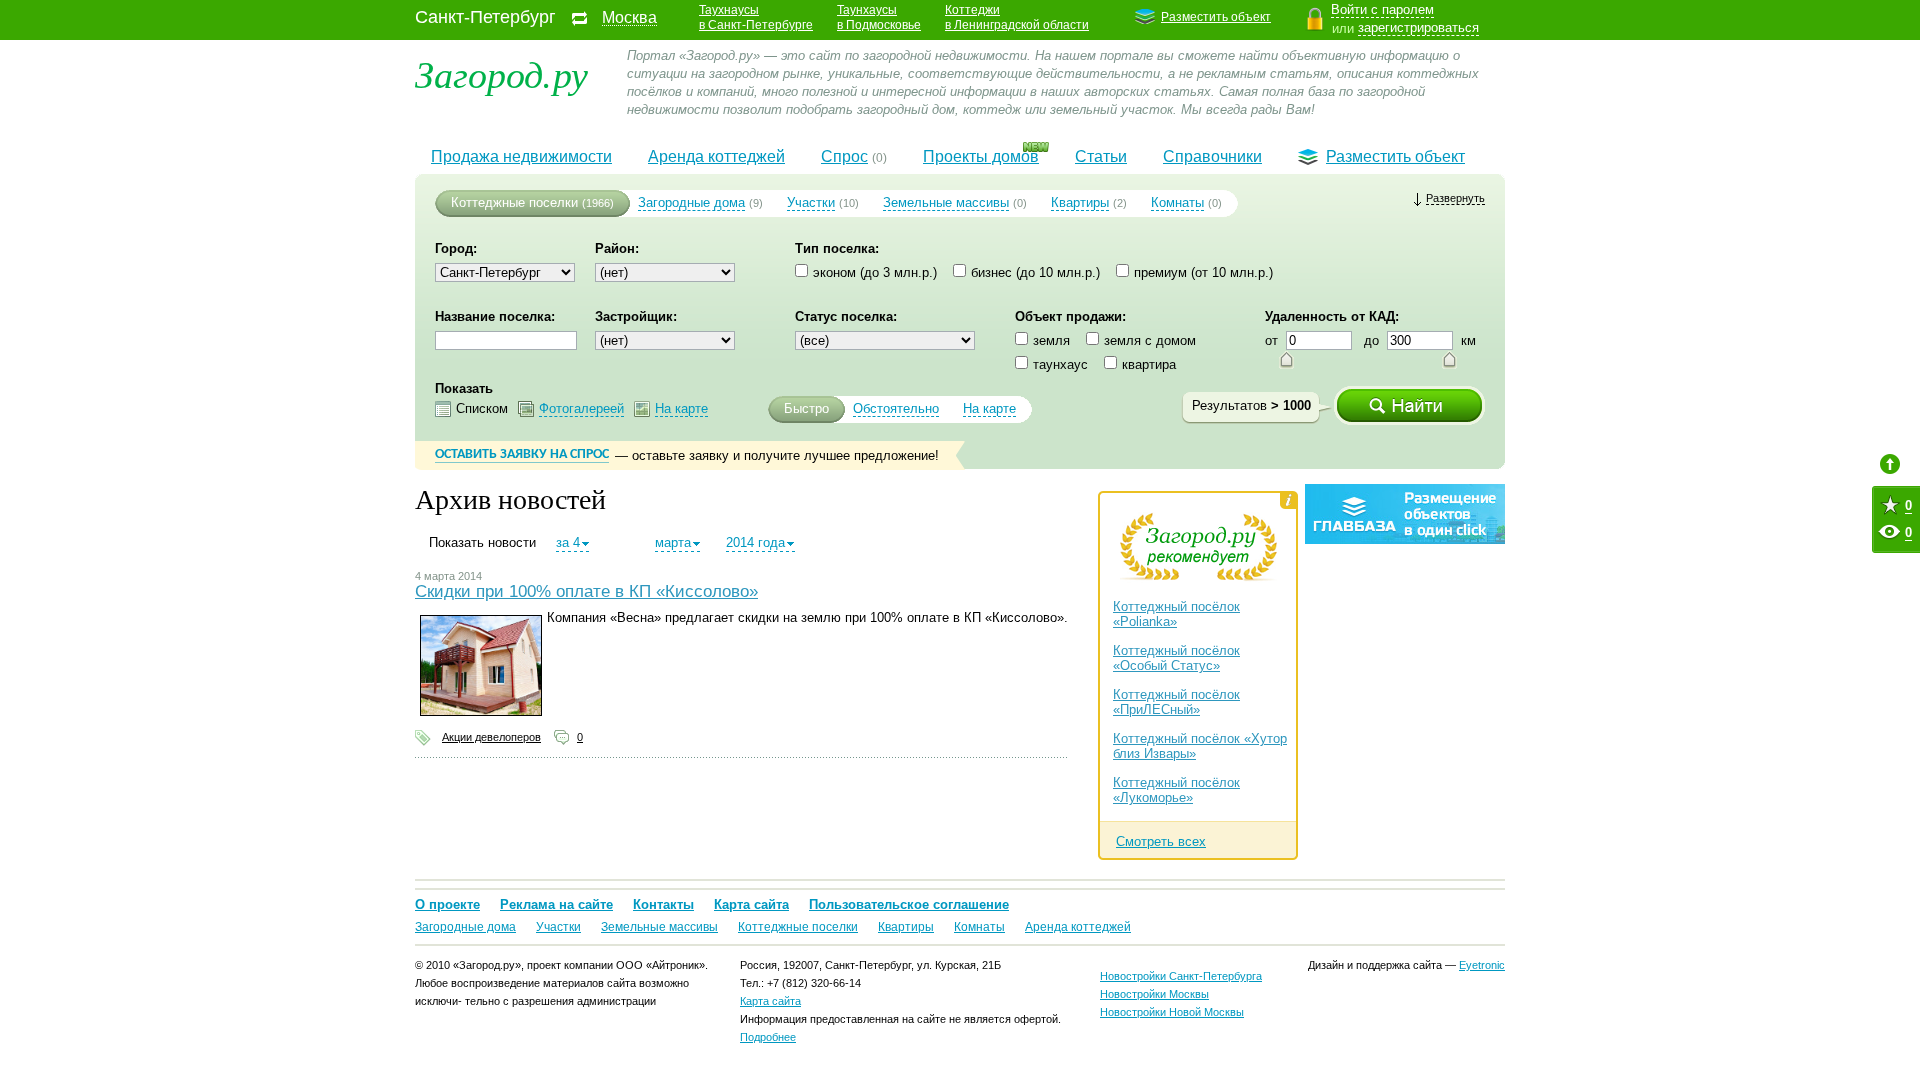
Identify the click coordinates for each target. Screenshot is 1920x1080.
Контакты (663, 904)
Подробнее (768, 1037)
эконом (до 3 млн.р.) (875, 272)
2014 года (755, 542)
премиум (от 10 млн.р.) (1203, 272)
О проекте (447, 904)
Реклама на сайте (556, 904)
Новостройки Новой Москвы (1172, 1012)
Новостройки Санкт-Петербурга (1181, 976)
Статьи (1101, 156)
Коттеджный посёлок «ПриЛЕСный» (1176, 702)
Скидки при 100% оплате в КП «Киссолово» (586, 591)
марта (673, 542)
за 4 (568, 542)
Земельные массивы (946, 202)
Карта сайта (751, 904)
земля (1051, 340)
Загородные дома (691, 202)
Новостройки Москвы (1154, 994)
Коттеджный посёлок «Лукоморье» (1176, 790)
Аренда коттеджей (716, 156)
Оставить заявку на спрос (522, 454)
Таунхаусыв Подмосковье (879, 17)
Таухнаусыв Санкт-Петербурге (756, 17)
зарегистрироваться (1418, 27)
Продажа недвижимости (521, 156)
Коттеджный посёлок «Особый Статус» (1176, 658)
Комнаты (1177, 202)
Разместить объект (1216, 17)
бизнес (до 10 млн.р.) (1035, 272)
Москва (629, 18)
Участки (811, 202)
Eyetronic (1482, 965)
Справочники (1212, 156)
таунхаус (1060, 364)
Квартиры (1080, 202)
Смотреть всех (1161, 841)
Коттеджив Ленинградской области (1017, 17)
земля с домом (1150, 340)
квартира (1149, 364)
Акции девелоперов (491, 737)
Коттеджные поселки (514, 202)
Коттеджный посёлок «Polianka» (1176, 614)
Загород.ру (501, 72)
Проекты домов (981, 156)
